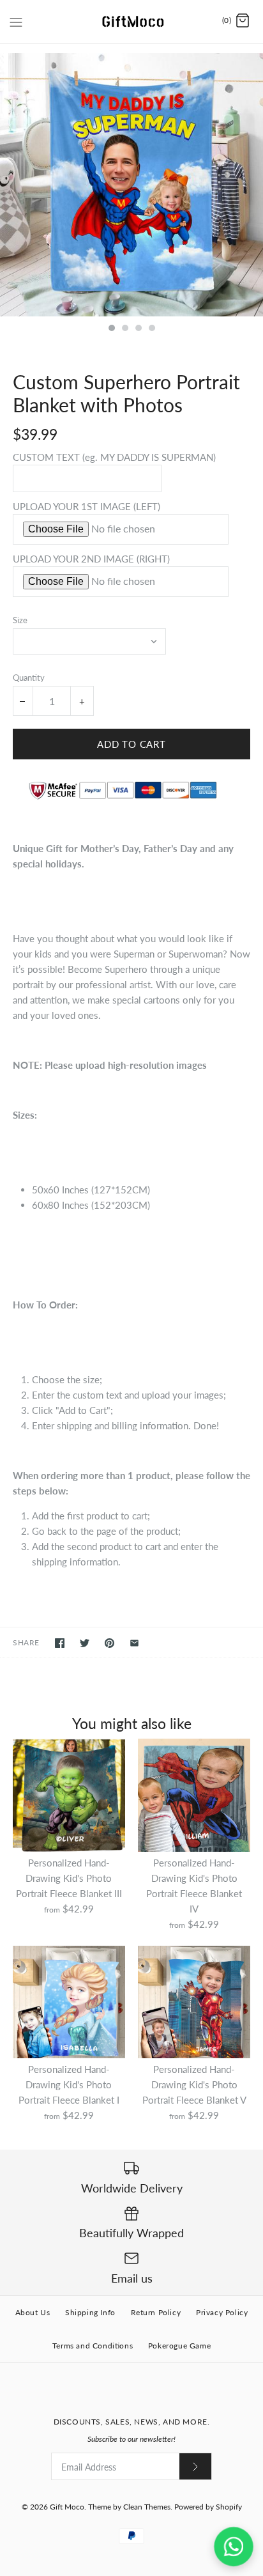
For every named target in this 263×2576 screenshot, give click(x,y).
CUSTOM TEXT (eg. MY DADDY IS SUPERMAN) (114, 457)
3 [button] (138, 329)
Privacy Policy (222, 2312)
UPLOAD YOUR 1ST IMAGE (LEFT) (86, 506)
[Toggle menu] (16, 20)
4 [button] (151, 329)
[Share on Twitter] (85, 1643)
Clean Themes (147, 2507)
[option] (131, 185)
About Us (33, 2312)
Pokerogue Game (179, 2346)
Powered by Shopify (208, 2507)
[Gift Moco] (132, 21)
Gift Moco (67, 2507)
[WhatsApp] (234, 2547)
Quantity (29, 678)
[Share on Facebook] (60, 1643)
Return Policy (156, 2312)
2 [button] (124, 329)
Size (20, 620)
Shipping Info (90, 2312)
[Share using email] (134, 1643)
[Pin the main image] (109, 1643)
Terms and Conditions (93, 2346)
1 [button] (111, 329)
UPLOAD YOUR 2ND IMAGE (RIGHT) (91, 559)
